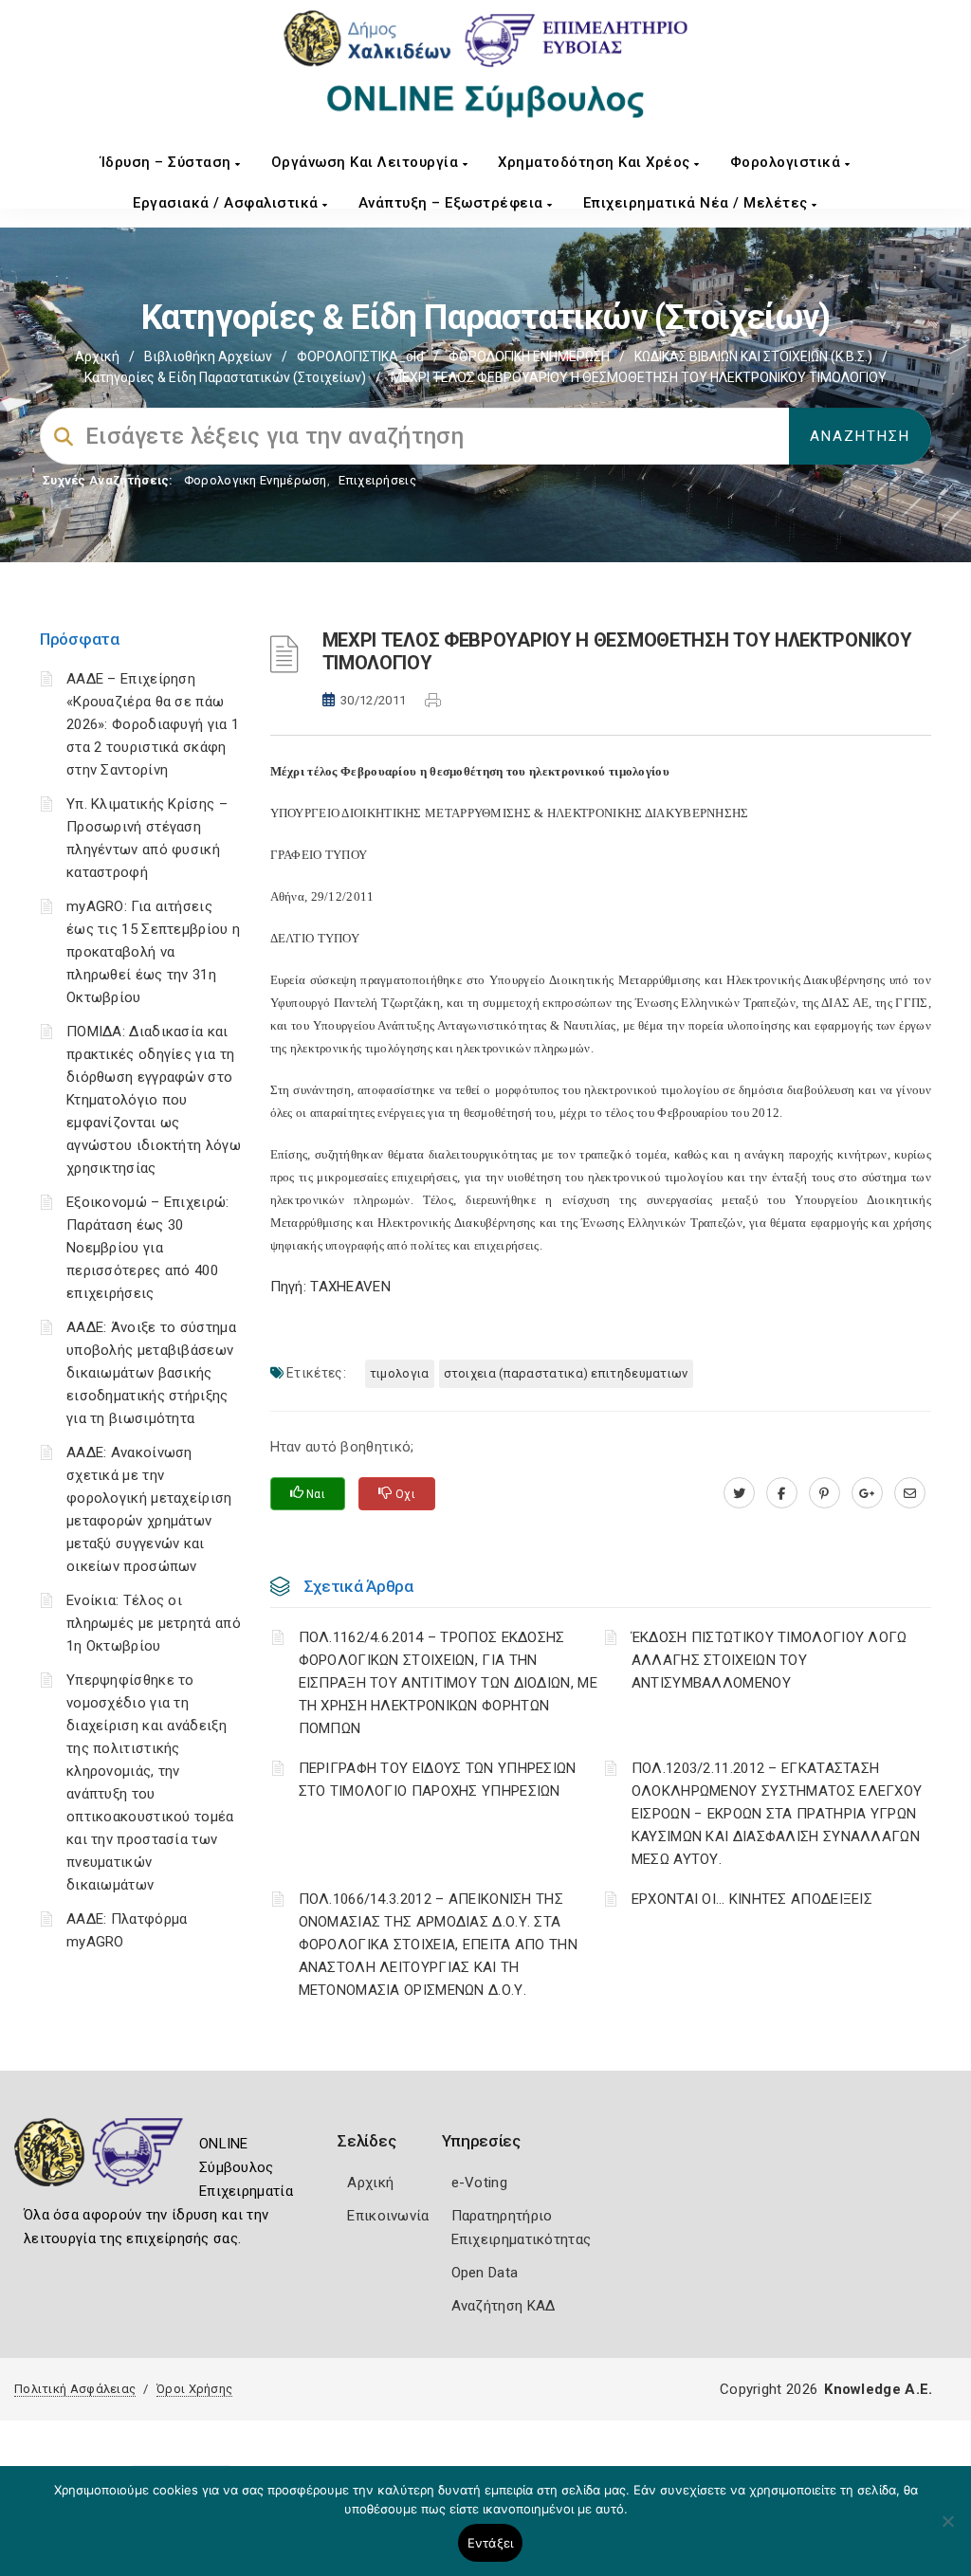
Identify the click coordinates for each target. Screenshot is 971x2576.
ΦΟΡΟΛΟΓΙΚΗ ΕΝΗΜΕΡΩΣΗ (529, 356)
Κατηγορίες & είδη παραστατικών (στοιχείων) (225, 377)
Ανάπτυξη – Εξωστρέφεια (453, 203)
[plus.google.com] (867, 1493)
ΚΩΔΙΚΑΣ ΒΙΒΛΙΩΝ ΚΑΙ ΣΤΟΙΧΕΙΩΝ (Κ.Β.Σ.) (753, 356)
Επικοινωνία (388, 2216)
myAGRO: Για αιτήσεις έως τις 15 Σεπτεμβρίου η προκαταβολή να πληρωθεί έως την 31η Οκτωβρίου (153, 952)
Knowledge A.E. (878, 2389)
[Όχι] (947, 2530)
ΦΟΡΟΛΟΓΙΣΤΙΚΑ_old (360, 356)
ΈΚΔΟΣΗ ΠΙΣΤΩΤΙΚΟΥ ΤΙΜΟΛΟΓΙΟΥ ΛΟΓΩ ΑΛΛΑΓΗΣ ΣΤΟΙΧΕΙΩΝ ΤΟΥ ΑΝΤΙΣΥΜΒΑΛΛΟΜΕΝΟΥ (769, 1660)
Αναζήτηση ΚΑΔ (504, 2306)
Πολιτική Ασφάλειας (75, 2389)
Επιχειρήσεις (377, 480)
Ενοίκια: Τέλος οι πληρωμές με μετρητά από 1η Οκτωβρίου (154, 1623)
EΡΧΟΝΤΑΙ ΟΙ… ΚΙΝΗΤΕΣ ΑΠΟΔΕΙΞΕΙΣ (752, 1899)
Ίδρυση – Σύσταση (168, 162)
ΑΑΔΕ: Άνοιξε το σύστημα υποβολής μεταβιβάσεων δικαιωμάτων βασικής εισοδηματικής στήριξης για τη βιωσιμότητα (151, 1373)
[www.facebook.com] (782, 1493)
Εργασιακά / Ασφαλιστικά (228, 203)
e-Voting (479, 2183)
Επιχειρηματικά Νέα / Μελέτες (698, 203)
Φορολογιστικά (788, 162)
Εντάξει (491, 2543)
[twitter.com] (739, 1493)
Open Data (485, 2273)
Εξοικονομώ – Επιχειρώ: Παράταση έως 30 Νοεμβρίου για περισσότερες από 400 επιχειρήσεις (148, 1248)
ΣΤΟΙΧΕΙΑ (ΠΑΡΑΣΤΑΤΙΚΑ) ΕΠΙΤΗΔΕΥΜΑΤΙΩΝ (566, 1373)
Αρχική (97, 356)
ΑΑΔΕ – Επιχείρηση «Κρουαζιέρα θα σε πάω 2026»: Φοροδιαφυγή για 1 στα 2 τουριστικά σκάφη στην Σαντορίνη (153, 724)
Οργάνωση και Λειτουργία (367, 162)
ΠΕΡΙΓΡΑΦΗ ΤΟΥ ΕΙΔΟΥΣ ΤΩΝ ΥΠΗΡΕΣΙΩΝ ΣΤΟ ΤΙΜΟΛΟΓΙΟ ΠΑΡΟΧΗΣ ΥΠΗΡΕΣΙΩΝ (438, 1780)
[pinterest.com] (824, 1493)
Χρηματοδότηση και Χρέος (596, 162)
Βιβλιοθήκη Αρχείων (208, 356)
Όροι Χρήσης (194, 2389)
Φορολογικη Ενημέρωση (256, 480)
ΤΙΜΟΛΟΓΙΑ (400, 1373)
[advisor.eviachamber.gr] (910, 1493)
